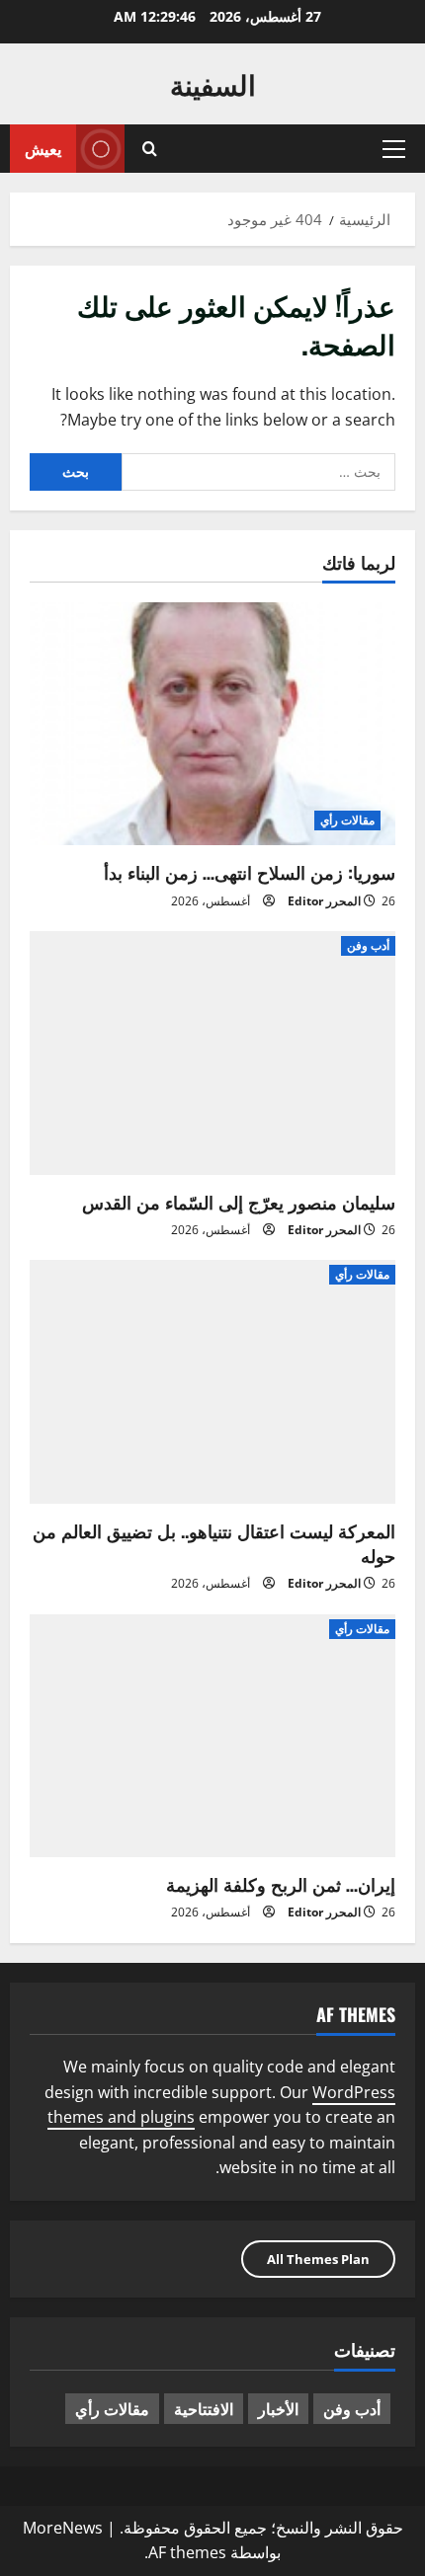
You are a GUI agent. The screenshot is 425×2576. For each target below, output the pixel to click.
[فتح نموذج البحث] (150, 149)
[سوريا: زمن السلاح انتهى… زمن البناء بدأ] (212, 724)
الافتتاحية (204, 2408)
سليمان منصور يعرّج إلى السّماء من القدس (239, 1202)
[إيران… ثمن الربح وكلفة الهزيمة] (212, 1736)
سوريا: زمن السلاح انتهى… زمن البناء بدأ (250, 872)
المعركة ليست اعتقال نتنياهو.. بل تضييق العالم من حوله (214, 1543)
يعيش (43, 148)
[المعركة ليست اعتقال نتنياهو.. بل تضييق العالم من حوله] (212, 1382)
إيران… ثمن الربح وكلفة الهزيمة (281, 1884)
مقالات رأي (347, 820)
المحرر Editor (324, 901)
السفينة (213, 83)
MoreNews (63, 2528)
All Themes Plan (318, 2259)
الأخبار (278, 2408)
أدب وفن (368, 945)
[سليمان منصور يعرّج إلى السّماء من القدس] (212, 1053)
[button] (394, 149)
